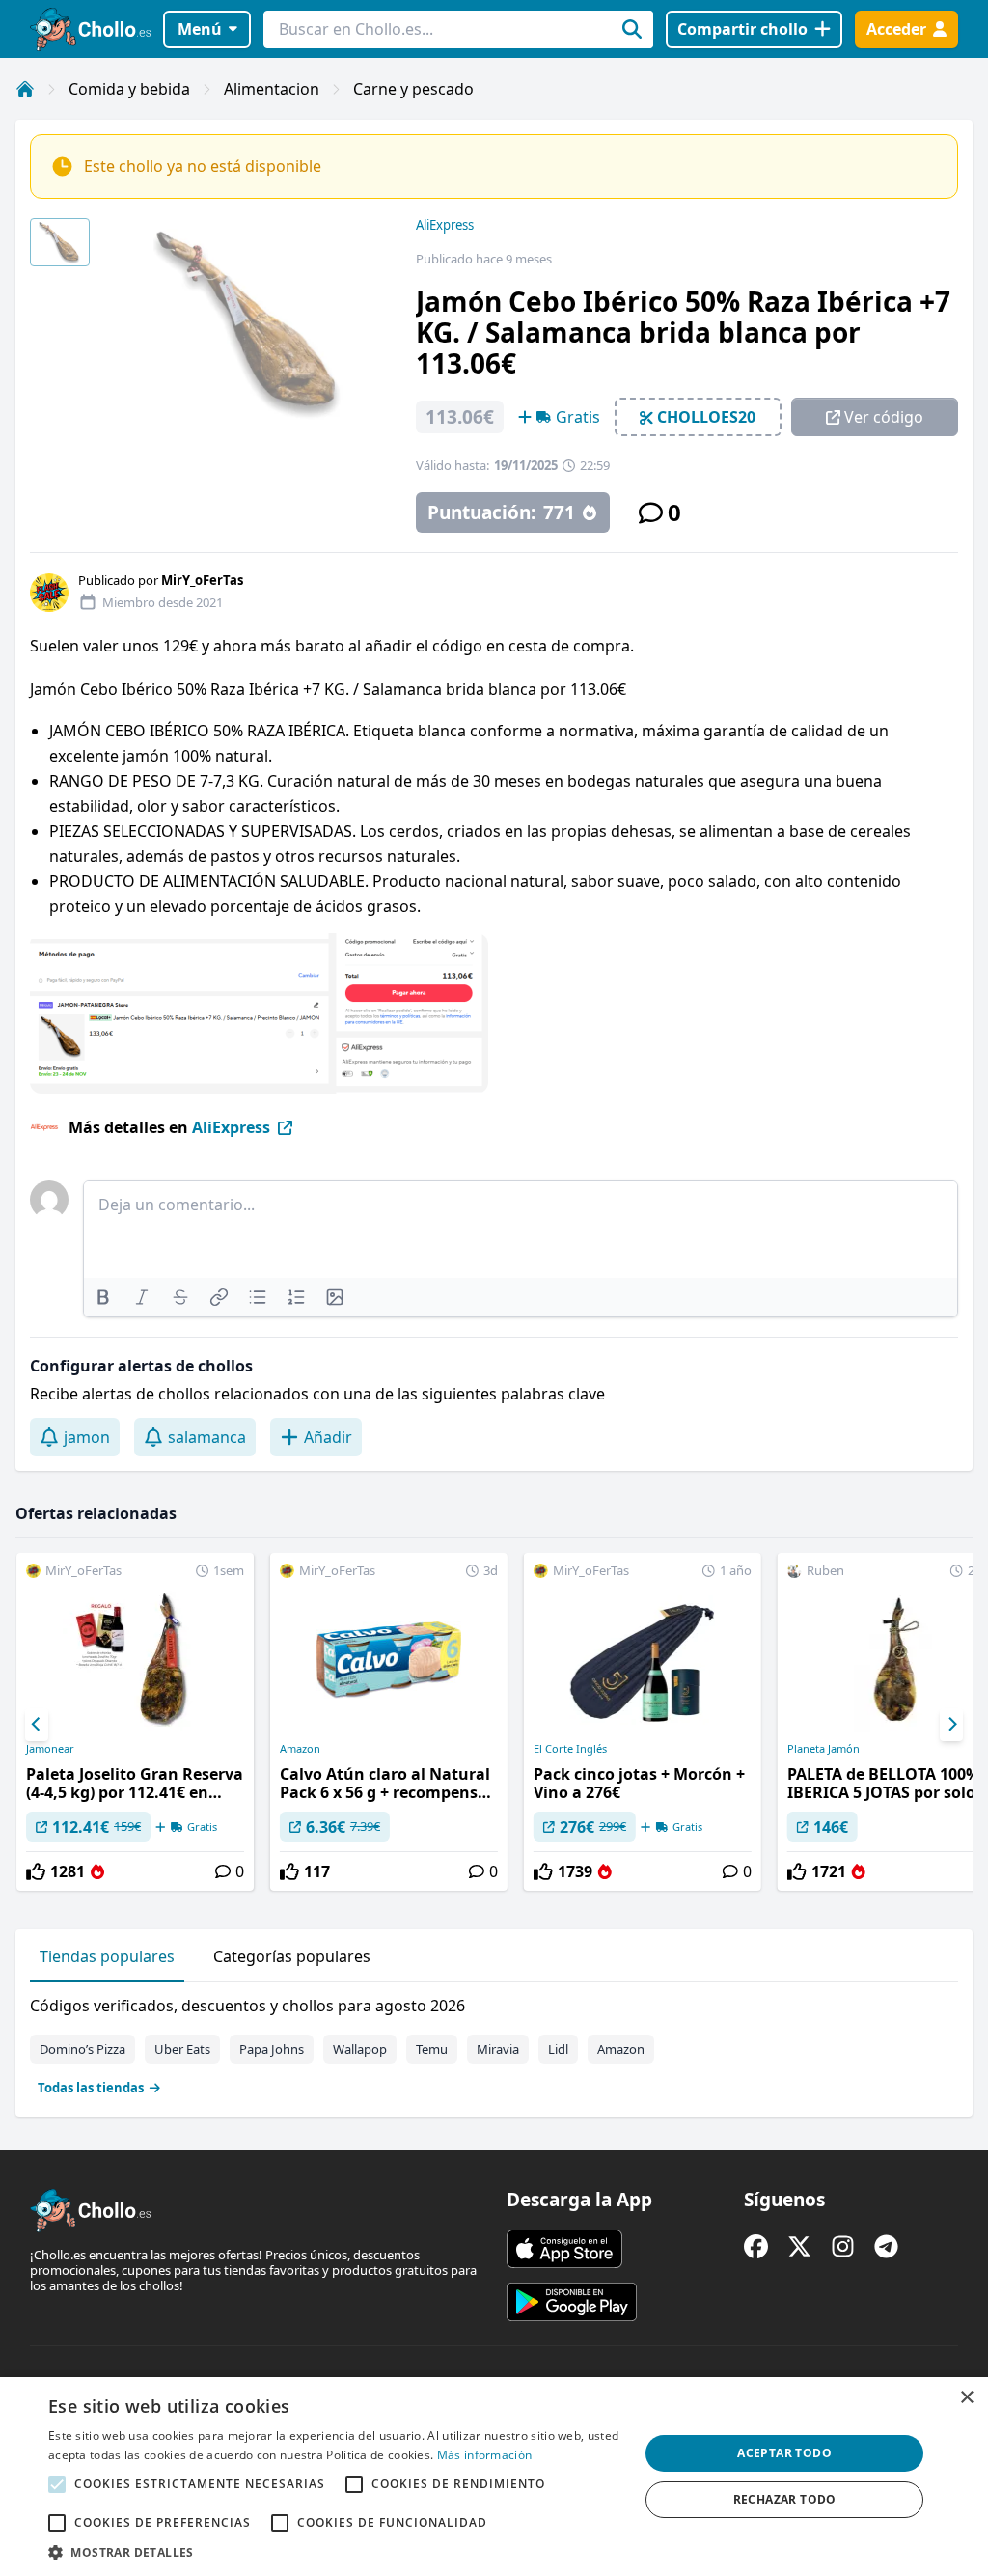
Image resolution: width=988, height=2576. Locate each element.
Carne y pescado (413, 89)
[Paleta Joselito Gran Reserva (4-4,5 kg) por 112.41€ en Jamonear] (135, 1722)
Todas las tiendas (91, 2088)
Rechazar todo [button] (785, 2499)
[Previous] (37, 1725)
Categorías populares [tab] (292, 1956)
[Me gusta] (36, 1871)
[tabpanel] (494, 2042)
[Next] (951, 1725)
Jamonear (50, 1749)
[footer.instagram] (843, 2246)
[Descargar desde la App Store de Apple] (564, 2249)
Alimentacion (272, 89)
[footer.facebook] (756, 2246)
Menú (200, 29)
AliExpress (445, 225)
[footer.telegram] (886, 2246)
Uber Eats (182, 2049)
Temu (432, 2049)
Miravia (498, 2049)
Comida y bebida (129, 89)
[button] (335, 2552)
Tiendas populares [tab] (107, 1956)
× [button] (966, 2398)
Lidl (558, 2049)
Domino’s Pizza (82, 2049)
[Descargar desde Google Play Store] (572, 2302)
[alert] (494, 2477)
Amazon (300, 1749)
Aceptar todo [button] (784, 2453)
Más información (485, 2455)
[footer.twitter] (799, 2246)
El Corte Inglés (570, 1749)
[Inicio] (25, 89)
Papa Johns (272, 2049)
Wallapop (360, 2049)
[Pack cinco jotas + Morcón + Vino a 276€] (643, 1722)
